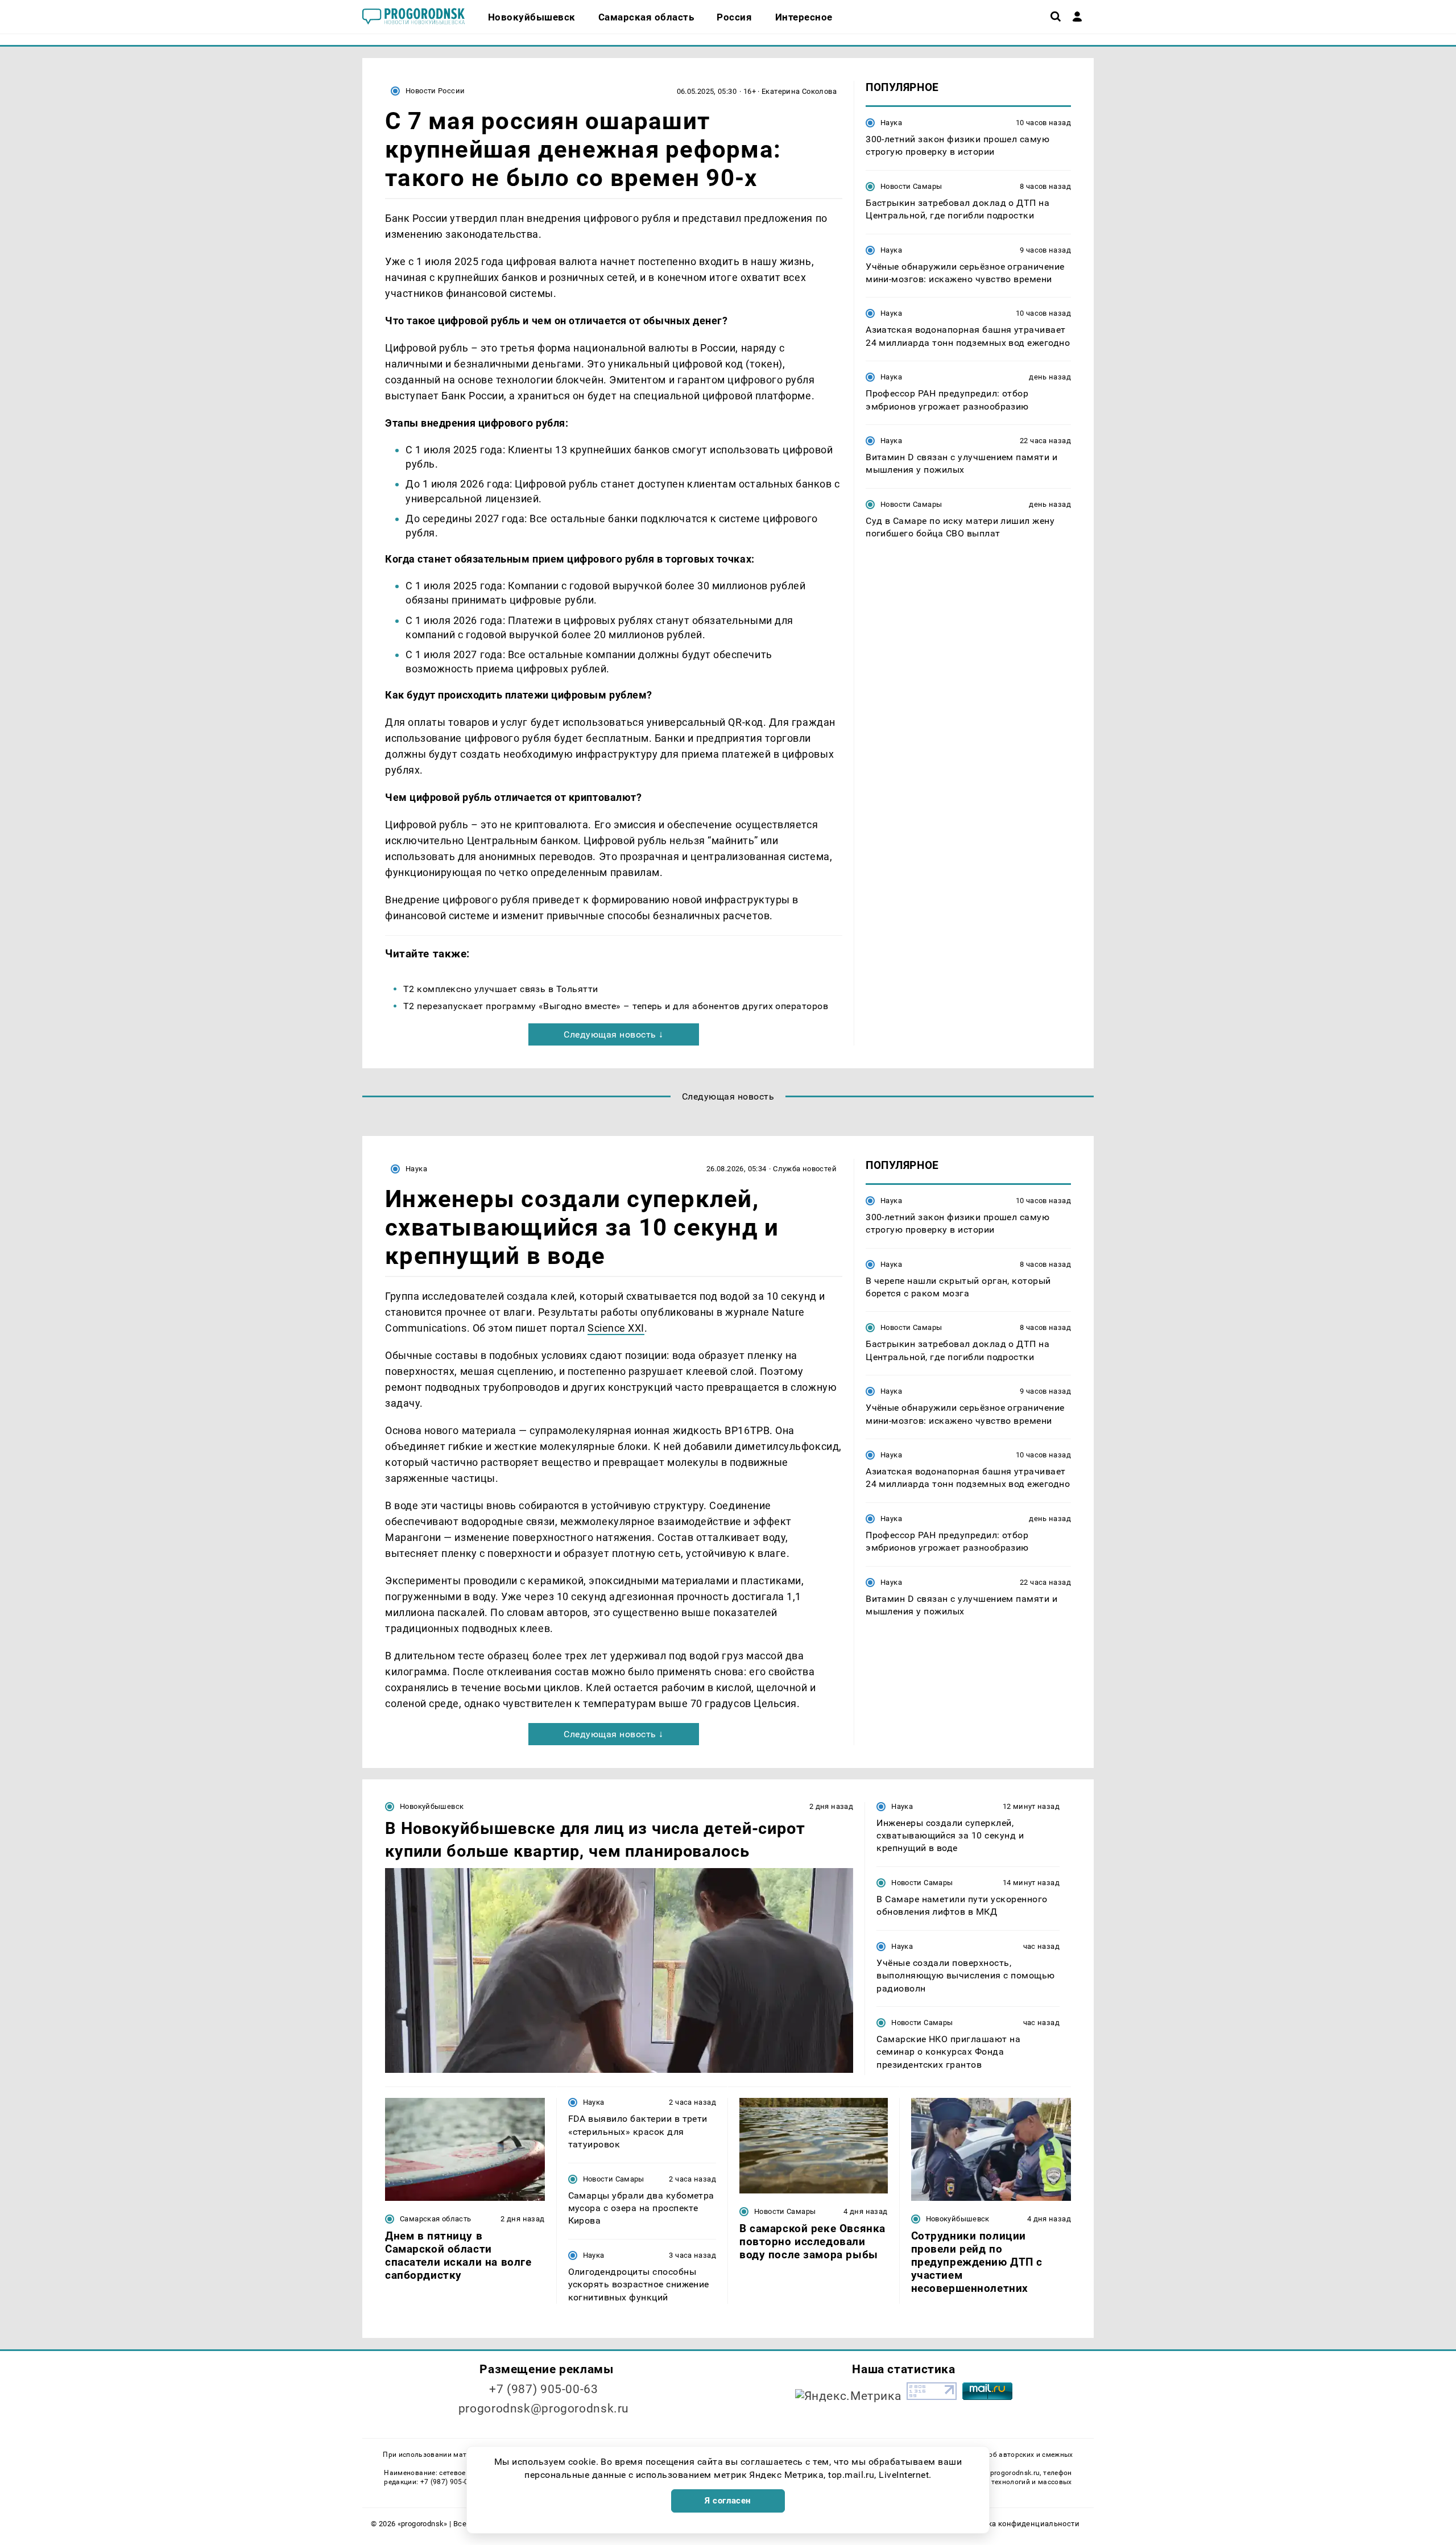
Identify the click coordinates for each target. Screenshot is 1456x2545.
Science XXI (616, 1328)
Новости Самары (911, 186)
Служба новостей (805, 1169)
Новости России (435, 91)
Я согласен (728, 2501)
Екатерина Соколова (799, 91)
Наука (891, 123)
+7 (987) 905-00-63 (543, 2389)
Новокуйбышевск (432, 1806)
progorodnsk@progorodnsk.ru (544, 2408)
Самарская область (436, 2219)
